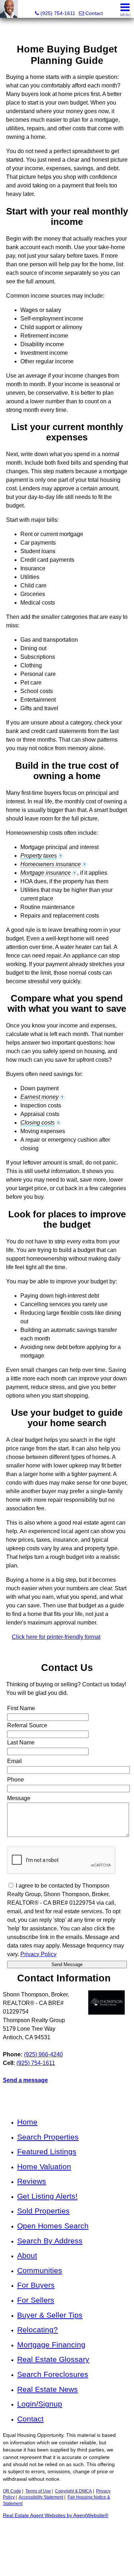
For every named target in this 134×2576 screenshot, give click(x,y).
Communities (40, 2270)
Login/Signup (40, 2404)
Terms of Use (38, 2491)
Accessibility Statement (41, 2497)
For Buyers (36, 2285)
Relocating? (38, 2330)
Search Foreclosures (53, 2374)
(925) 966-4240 (43, 2054)
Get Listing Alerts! (47, 2196)
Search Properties (48, 2137)
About (27, 2255)
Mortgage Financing (51, 2345)
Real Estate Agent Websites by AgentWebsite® (56, 2516)
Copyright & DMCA (73, 2491)
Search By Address (50, 2241)
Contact (30, 2419)
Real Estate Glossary (53, 2359)
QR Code (12, 2491)
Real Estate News (48, 2389)
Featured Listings (47, 2151)
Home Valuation (44, 2166)
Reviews (32, 2181)
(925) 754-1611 (36, 2063)
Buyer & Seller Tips (50, 2315)
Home (27, 2122)
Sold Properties (43, 2211)
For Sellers (36, 2300)
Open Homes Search (53, 2226)
